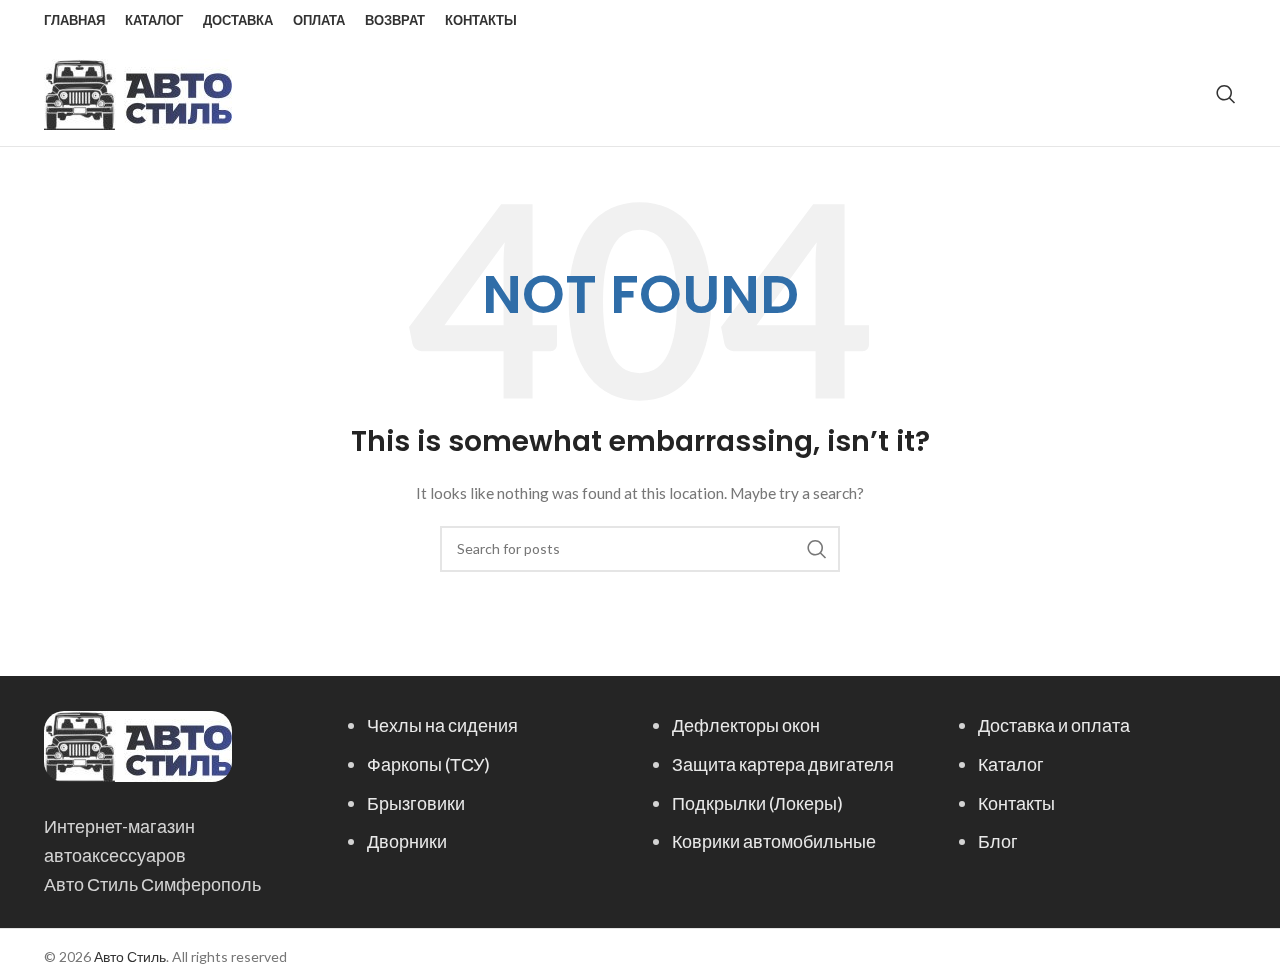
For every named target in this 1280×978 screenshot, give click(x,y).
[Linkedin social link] (1198, 21)
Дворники (407, 841)
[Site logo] (138, 92)
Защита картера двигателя (783, 764)
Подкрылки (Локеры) (757, 803)
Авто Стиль (130, 956)
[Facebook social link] (1123, 21)
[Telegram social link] (1223, 21)
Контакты (1016, 803)
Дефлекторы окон (746, 725)
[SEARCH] (817, 549)
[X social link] (1147, 21)
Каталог (1011, 764)
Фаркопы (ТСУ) (428, 764)
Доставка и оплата (1054, 725)
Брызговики (416, 803)
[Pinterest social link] (1173, 21)
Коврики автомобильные (774, 841)
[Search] (1226, 94)
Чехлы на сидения (442, 725)
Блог (998, 841)
